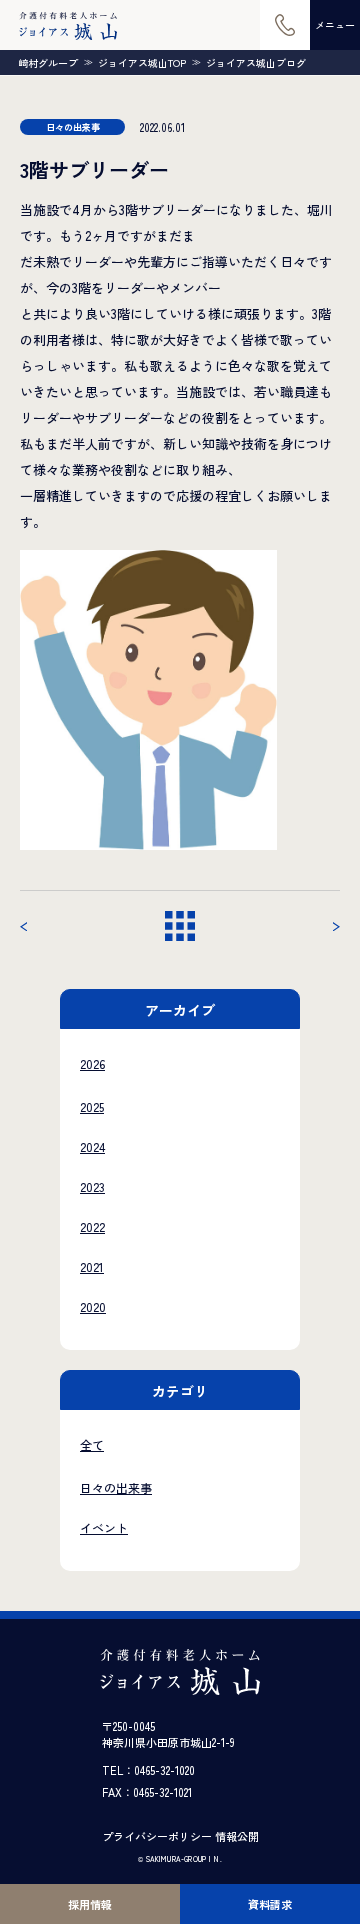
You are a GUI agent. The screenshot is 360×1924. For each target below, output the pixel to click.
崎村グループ (48, 63)
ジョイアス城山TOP (142, 63)
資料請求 (270, 1904)
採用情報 (90, 1904)
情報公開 (237, 1836)
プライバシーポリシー (157, 1836)
